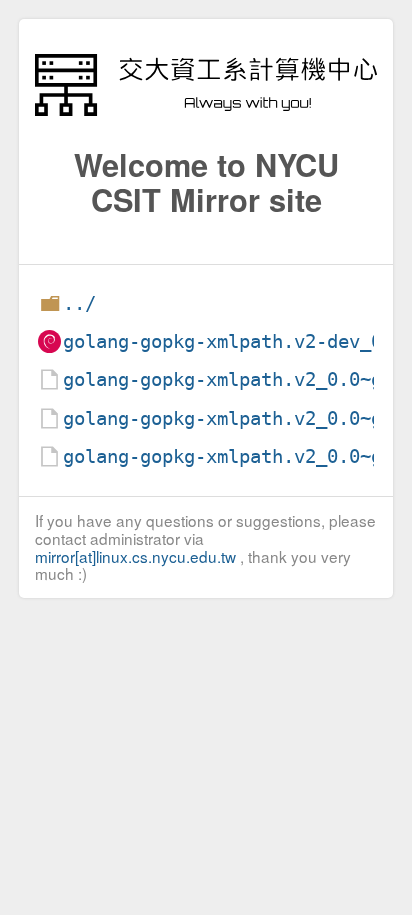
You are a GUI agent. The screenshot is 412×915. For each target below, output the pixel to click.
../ (79, 303)
